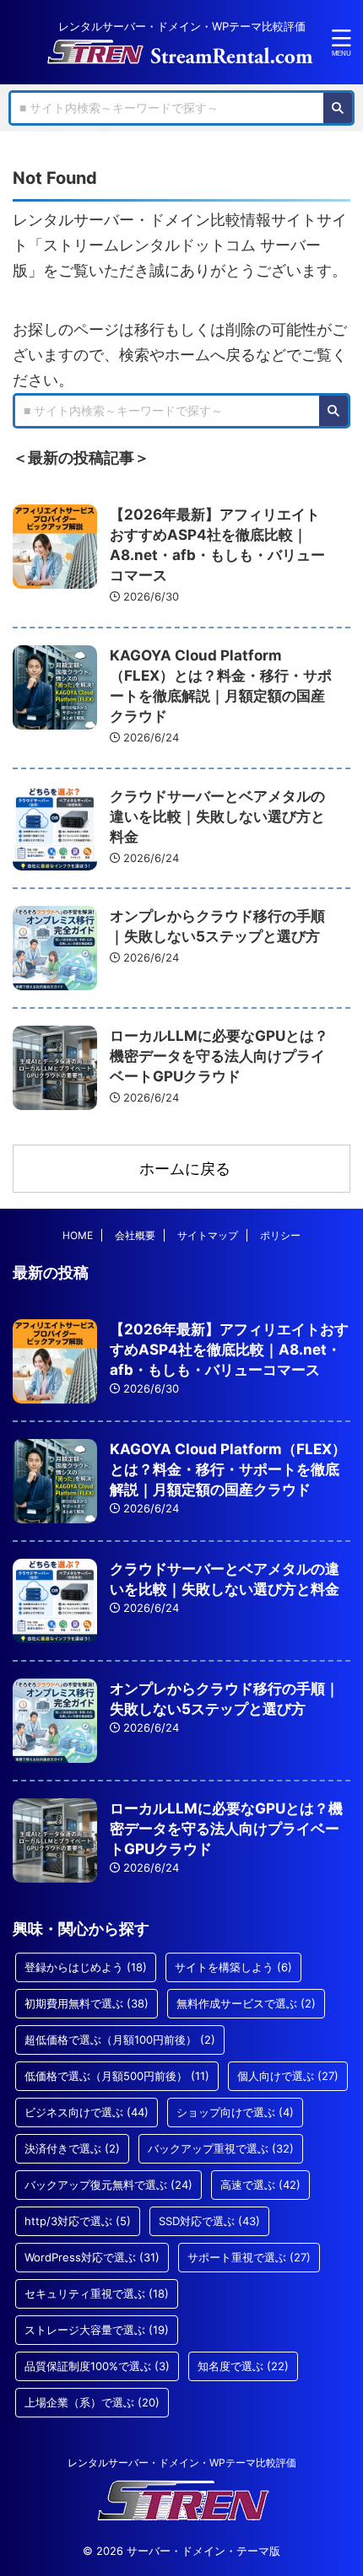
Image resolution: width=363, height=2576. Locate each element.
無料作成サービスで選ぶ (246, 2003)
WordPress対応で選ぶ (92, 2257)
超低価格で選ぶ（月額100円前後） (120, 2040)
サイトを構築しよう (233, 1967)
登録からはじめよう (86, 1967)
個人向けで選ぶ (288, 2076)
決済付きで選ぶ (72, 2148)
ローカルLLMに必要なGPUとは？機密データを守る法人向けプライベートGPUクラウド (219, 1056)
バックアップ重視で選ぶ (221, 2148)
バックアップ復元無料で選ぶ (108, 2185)
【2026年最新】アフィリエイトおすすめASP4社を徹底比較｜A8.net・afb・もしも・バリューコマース (229, 1350)
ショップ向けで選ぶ (235, 2112)
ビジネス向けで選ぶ (87, 2112)
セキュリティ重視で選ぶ (97, 2293)
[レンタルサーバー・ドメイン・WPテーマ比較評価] (181, 53)
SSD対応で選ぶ (209, 2221)
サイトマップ (208, 1235)
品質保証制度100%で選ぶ (97, 2366)
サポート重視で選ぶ (249, 2257)
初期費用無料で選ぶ (87, 2003)
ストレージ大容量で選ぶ (97, 2330)
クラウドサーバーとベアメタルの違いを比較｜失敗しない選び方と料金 (217, 816)
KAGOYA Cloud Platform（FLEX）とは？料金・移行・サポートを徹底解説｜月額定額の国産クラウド (228, 1469)
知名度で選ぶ (243, 2366)
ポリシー (280, 1235)
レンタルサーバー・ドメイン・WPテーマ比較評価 (182, 2463)
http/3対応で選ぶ (78, 2221)
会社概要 (135, 1235)
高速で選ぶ (260, 2185)
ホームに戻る (185, 1169)
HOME (78, 1235)
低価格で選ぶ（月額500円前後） (117, 2076)
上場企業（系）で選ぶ (92, 2402)
